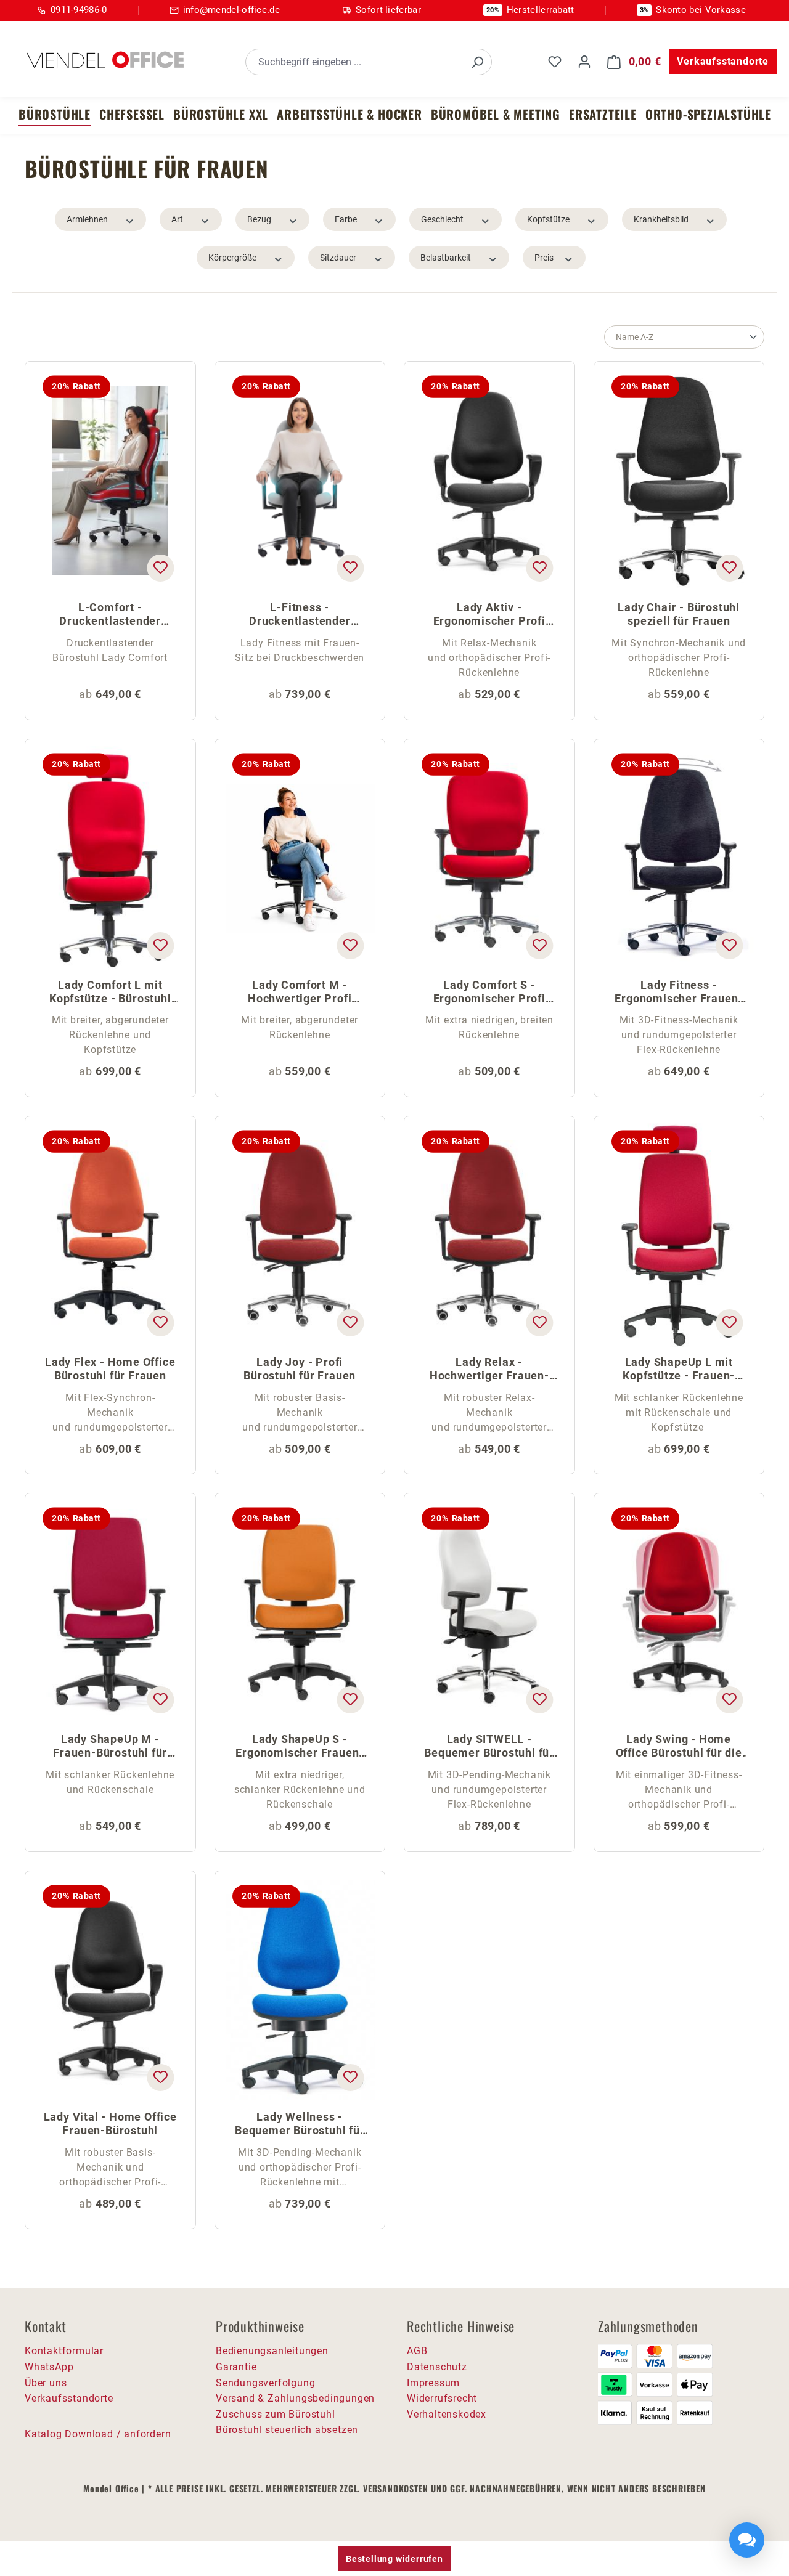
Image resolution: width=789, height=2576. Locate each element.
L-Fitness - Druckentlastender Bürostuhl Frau (300, 615)
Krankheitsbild (661, 219)
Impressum (433, 2383)
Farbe (346, 219)
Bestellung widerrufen (394, 2559)
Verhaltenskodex (447, 2414)
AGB (417, 2351)
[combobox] (355, 62)
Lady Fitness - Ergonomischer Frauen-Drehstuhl (679, 993)
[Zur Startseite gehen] (105, 60)
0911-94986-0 (79, 10)
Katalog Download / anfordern (98, 2434)
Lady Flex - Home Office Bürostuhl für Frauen (110, 1369)
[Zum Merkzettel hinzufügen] (160, 568)
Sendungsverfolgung (265, 2383)
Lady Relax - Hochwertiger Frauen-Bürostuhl (489, 1370)
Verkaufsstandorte (723, 61)
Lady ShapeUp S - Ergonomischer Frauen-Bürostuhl (300, 1747)
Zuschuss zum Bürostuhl (276, 2414)
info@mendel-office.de (231, 10)
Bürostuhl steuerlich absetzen (287, 2430)
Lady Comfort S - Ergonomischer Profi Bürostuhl (489, 993)
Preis (544, 258)
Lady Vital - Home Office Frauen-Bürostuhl (110, 2123)
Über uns (46, 2383)
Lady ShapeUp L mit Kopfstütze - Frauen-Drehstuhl (679, 1370)
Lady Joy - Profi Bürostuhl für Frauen (300, 1369)
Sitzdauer (338, 258)
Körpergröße (232, 258)
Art (177, 219)
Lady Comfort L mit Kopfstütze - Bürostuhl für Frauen (110, 993)
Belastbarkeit (446, 258)
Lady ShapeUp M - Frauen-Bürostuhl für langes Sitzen (110, 1747)
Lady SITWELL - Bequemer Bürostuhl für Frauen (489, 1747)
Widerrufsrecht (442, 2398)
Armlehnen (87, 219)
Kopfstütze (548, 219)
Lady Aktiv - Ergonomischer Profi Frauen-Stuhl (489, 615)
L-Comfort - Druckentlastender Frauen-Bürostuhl (110, 615)
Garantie (236, 2367)
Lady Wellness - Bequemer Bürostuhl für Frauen (300, 2125)
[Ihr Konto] (584, 62)
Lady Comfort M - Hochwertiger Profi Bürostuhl (300, 993)
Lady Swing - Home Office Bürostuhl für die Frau (679, 1747)
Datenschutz (437, 2367)
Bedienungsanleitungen (272, 2351)
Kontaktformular (64, 2351)
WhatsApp (49, 2367)
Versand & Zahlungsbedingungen (295, 2398)
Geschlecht (442, 219)
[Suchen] (477, 62)
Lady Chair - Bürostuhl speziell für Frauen (679, 614)
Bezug (259, 219)
